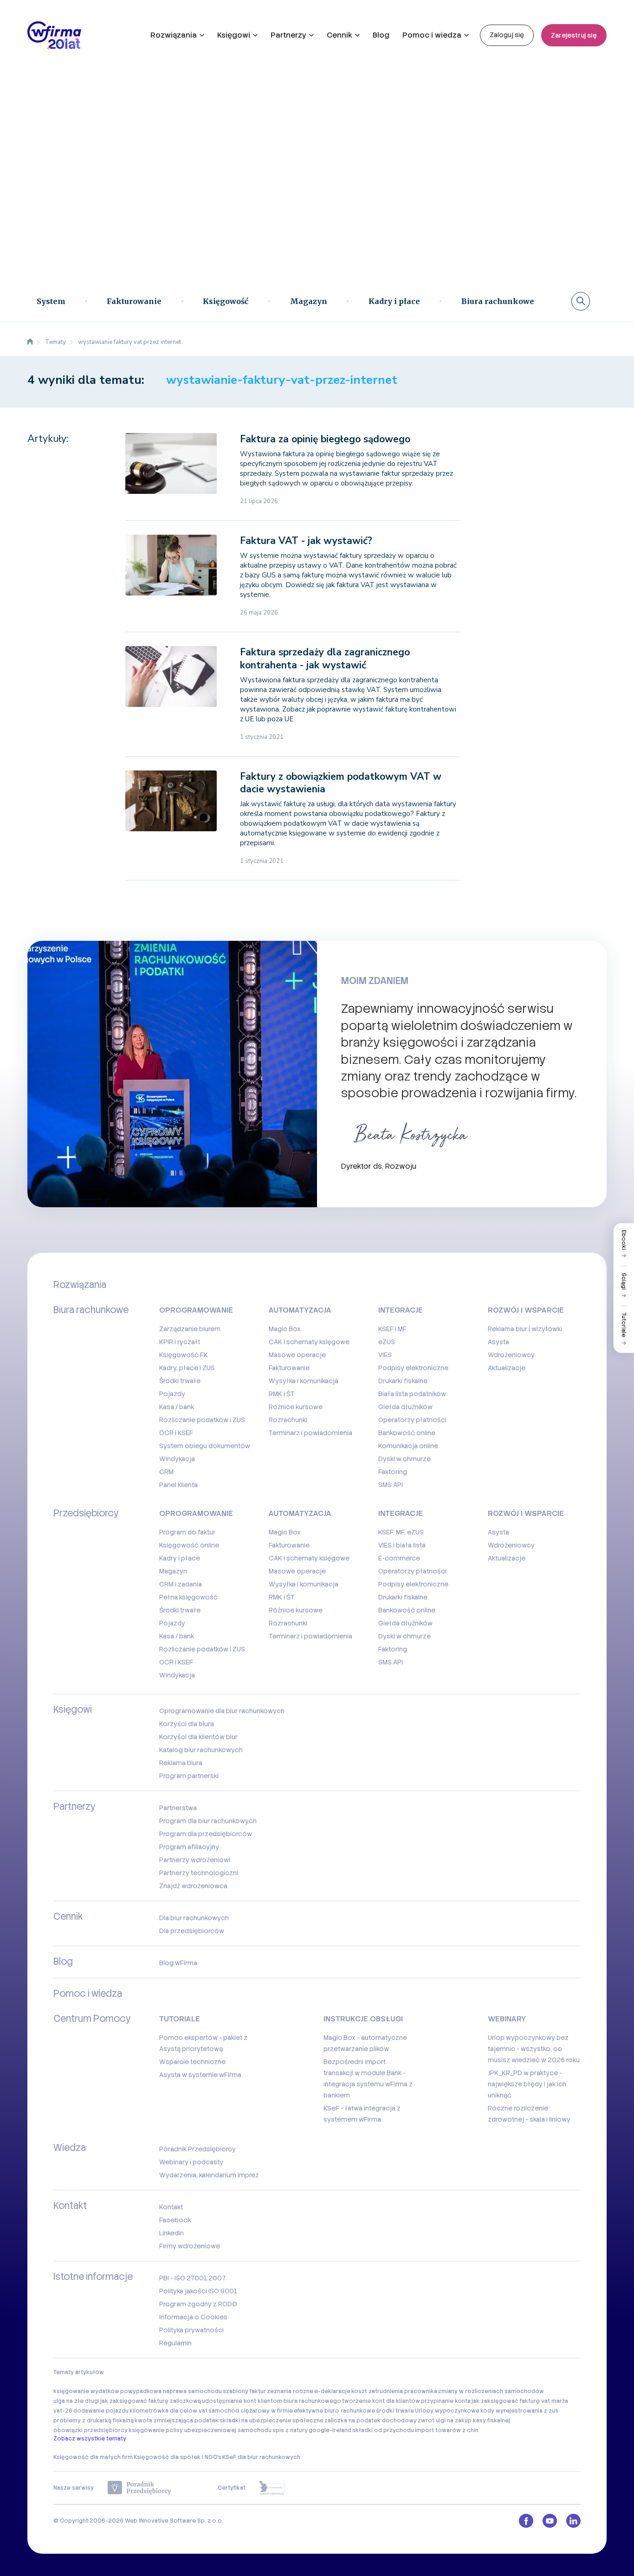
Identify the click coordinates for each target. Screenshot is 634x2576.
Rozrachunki (288, 1420)
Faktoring (393, 1472)
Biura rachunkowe (498, 301)
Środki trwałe (180, 1381)
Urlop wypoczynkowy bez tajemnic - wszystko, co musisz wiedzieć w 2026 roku (534, 2049)
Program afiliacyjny (189, 1847)
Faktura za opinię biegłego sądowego (325, 439)
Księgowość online (189, 1545)
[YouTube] (550, 2521)
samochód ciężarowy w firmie (251, 2411)
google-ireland (330, 2430)
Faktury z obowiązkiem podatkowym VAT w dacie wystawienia (341, 783)
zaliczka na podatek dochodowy (371, 2421)
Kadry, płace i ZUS (187, 1368)
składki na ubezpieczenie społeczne (272, 2421)
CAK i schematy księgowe (309, 1342)
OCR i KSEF (176, 1433)
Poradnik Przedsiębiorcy (197, 2149)
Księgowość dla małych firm (93, 2457)
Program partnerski (189, 1776)
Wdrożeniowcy (511, 1355)
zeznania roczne (290, 2391)
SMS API (391, 1485)
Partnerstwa (178, 1808)
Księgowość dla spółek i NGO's (178, 2457)
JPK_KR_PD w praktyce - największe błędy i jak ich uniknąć (527, 2084)
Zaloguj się (507, 35)
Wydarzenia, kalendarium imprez (209, 2175)
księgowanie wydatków (86, 2391)
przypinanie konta (446, 2401)
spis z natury (290, 2430)
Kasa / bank (177, 1407)
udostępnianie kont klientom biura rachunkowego (272, 2401)
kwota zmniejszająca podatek (177, 2421)
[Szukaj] (581, 301)
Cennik (340, 35)
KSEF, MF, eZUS (401, 1532)
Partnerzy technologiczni (199, 1873)
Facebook (175, 2220)
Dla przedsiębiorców (192, 1931)
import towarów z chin (447, 2430)
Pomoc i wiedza (432, 35)
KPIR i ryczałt (180, 1342)
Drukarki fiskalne (403, 1381)
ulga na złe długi (76, 2401)
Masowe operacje (297, 1355)
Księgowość (226, 301)
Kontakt (171, 2207)
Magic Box (285, 1329)
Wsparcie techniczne (192, 2062)
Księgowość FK (184, 1355)
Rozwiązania (174, 35)
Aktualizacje (507, 1368)
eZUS (387, 1342)
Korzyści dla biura (187, 1724)
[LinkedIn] (573, 2521)
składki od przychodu (383, 2430)
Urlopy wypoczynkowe (447, 2411)
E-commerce (399, 1558)
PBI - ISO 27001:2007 (192, 2278)
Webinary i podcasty (191, 2162)
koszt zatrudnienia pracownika (394, 2391)
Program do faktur (187, 1532)
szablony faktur (244, 2391)
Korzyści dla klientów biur (198, 1737)
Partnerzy (288, 35)
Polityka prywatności (191, 2330)
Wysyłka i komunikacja (304, 1381)
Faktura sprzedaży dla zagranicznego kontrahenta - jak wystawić (325, 658)
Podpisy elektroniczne (413, 1368)
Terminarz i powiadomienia (311, 1433)
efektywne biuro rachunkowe (334, 2411)
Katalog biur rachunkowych (201, 1750)
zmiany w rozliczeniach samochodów (491, 2391)
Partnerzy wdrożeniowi (195, 1860)
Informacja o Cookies (193, 2317)
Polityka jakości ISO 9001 (198, 2291)
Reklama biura (181, 1763)
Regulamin (175, 2343)
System (51, 301)
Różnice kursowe (296, 1407)
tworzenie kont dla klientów (381, 2401)
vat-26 (63, 2411)
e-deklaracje (332, 2391)
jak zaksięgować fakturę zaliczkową (151, 2401)
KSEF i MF (392, 1329)
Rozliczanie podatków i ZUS (202, 1420)
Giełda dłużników (405, 1407)
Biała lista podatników (412, 1394)
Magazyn (309, 301)
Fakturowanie (134, 301)
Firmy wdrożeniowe (190, 2246)
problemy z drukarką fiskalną (94, 2421)
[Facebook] (526, 2521)
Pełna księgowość (188, 1597)
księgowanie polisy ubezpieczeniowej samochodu (200, 2430)
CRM (166, 1472)
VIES (385, 1355)
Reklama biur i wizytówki (525, 1329)
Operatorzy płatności (412, 1420)
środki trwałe (395, 2411)
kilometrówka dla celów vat (168, 2411)
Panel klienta (178, 1485)
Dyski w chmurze (404, 1459)
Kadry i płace (394, 301)
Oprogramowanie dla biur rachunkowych (222, 1711)
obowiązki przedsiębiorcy (91, 2430)
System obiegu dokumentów (205, 1446)
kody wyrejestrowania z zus (519, 2411)
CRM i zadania (181, 1584)
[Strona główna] (30, 342)
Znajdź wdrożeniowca (193, 1886)
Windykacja (177, 1459)
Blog (381, 35)
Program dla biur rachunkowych (208, 1821)
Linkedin (171, 2233)
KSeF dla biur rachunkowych (261, 2457)
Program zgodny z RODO (198, 2304)
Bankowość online (407, 1433)
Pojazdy (172, 1394)
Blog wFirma (178, 1963)
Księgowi (234, 35)
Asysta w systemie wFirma (200, 2075)
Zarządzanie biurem (190, 1329)
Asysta (498, 1342)
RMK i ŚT (282, 1394)
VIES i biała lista (402, 1545)
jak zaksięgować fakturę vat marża (520, 2401)
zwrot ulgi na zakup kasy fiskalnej (464, 2421)
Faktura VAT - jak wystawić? (306, 541)
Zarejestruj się (574, 35)
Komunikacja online (408, 1446)
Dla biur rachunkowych (194, 1918)
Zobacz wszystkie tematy (90, 2439)
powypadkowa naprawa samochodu (171, 2391)
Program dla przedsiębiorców (206, 1834)
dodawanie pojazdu (101, 2411)
